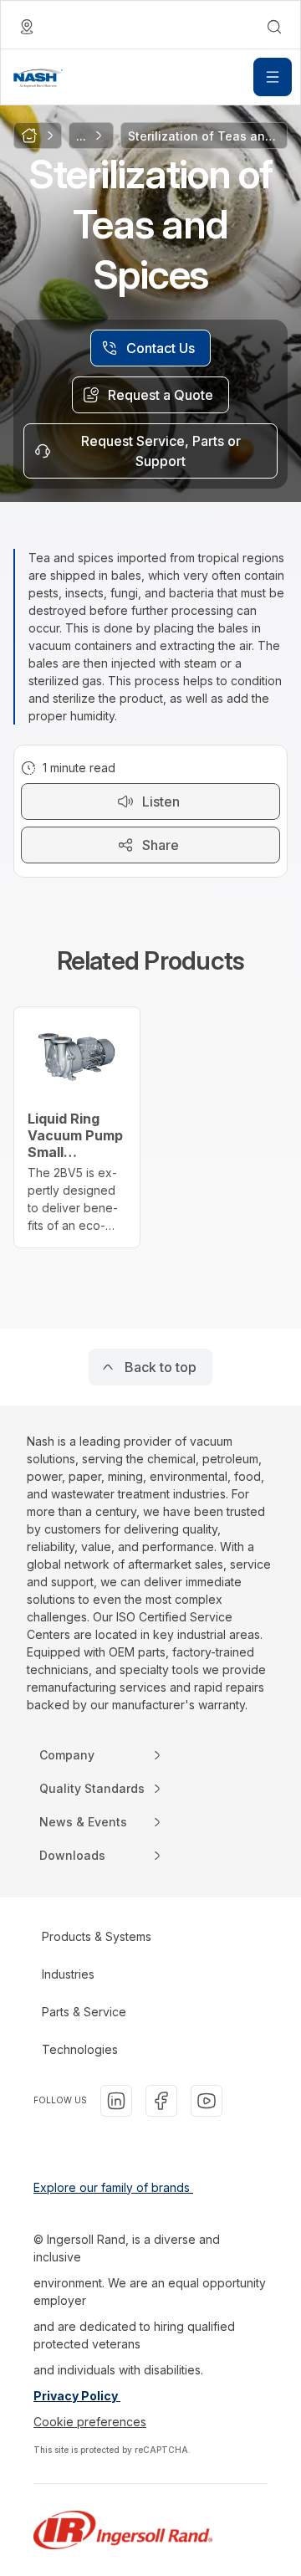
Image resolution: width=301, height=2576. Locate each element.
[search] (274, 27)
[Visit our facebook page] (161, 2101)
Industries (68, 1974)
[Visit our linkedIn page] (116, 2101)
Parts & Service (84, 2012)
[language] (27, 27)
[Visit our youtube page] (207, 2101)
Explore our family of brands (113, 2187)
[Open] (273, 77)
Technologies (80, 2049)
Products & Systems (97, 1936)
